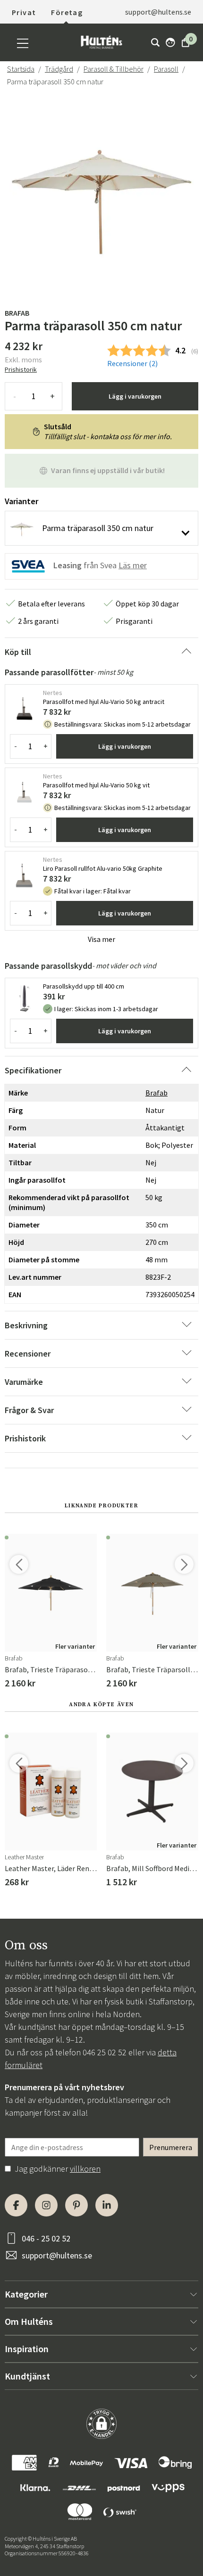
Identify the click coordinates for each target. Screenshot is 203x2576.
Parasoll (166, 69)
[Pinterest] (76, 2205)
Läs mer (133, 565)
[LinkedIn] (107, 2205)
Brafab (17, 313)
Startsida (21, 69)
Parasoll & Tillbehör (114, 69)
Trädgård (59, 69)
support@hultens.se (57, 2255)
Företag (67, 12)
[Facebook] (16, 2205)
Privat (24, 12)
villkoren (85, 2169)
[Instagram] (46, 2205)
